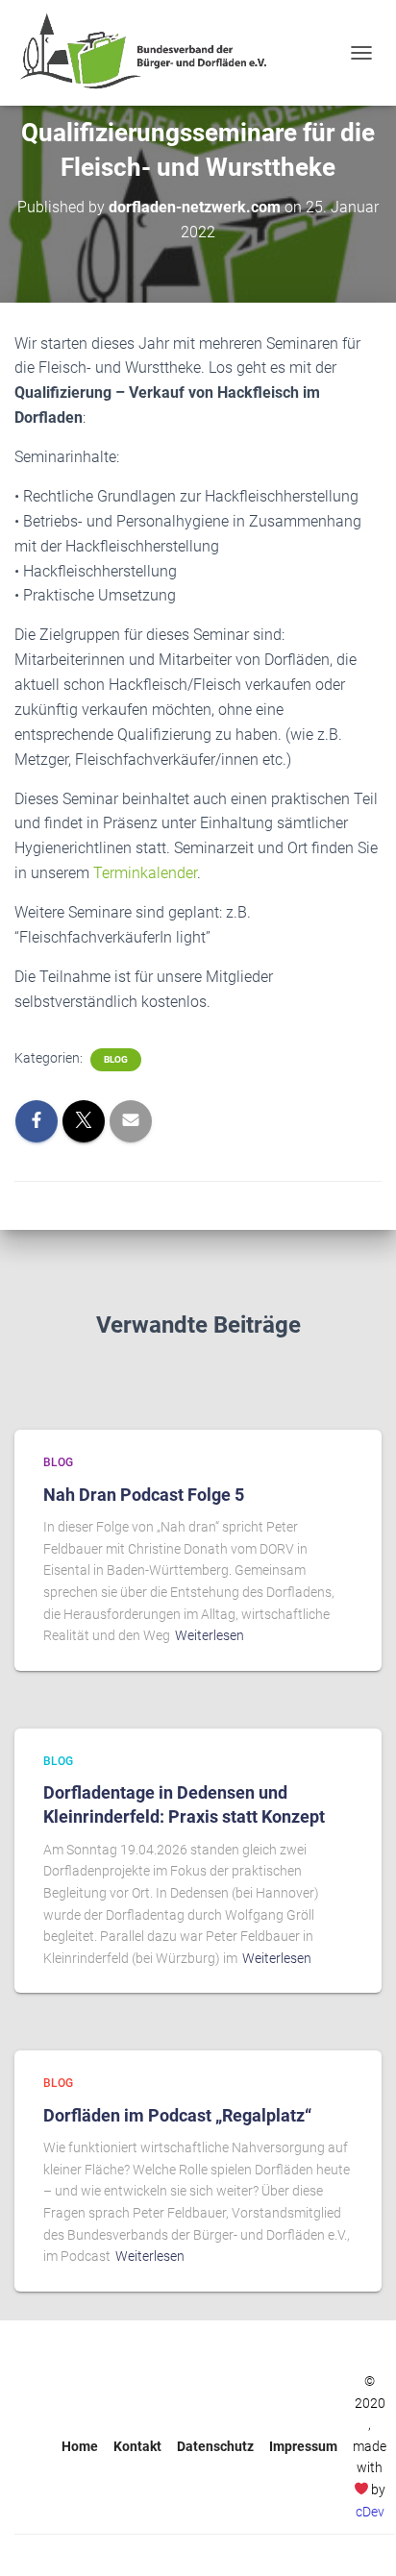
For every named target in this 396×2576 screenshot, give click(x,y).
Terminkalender (145, 873)
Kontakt (137, 2446)
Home (80, 2446)
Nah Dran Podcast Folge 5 (144, 1495)
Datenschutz (215, 2446)
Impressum (303, 2446)
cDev (370, 2512)
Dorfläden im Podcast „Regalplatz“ (177, 2115)
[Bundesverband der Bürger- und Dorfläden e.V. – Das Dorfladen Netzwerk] (150, 53)
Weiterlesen (210, 1635)
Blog (116, 1059)
